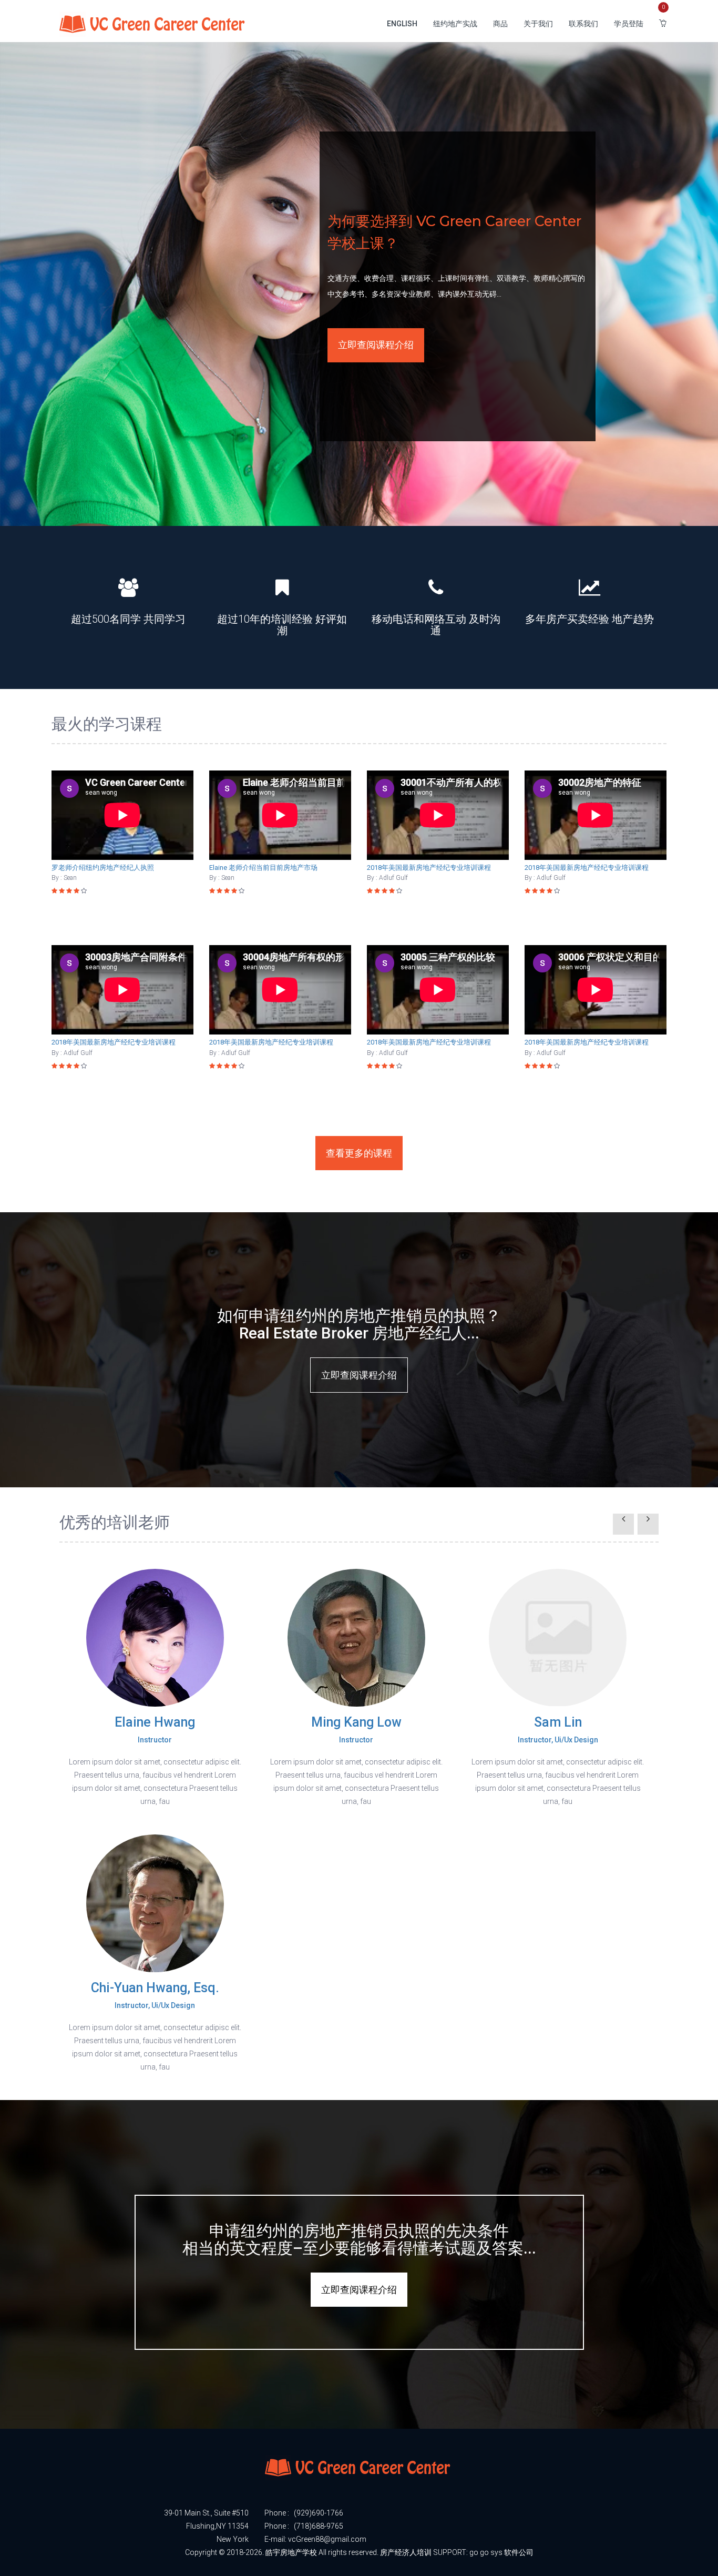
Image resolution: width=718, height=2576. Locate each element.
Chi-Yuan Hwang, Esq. (155, 1995)
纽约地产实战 (455, 24)
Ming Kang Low (356, 1729)
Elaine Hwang (155, 1729)
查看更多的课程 (359, 1153)
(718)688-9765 (319, 2526)
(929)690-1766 (319, 2513)
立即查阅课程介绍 (376, 345)
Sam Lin (558, 1729)
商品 (500, 24)
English (402, 24)
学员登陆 (629, 24)
